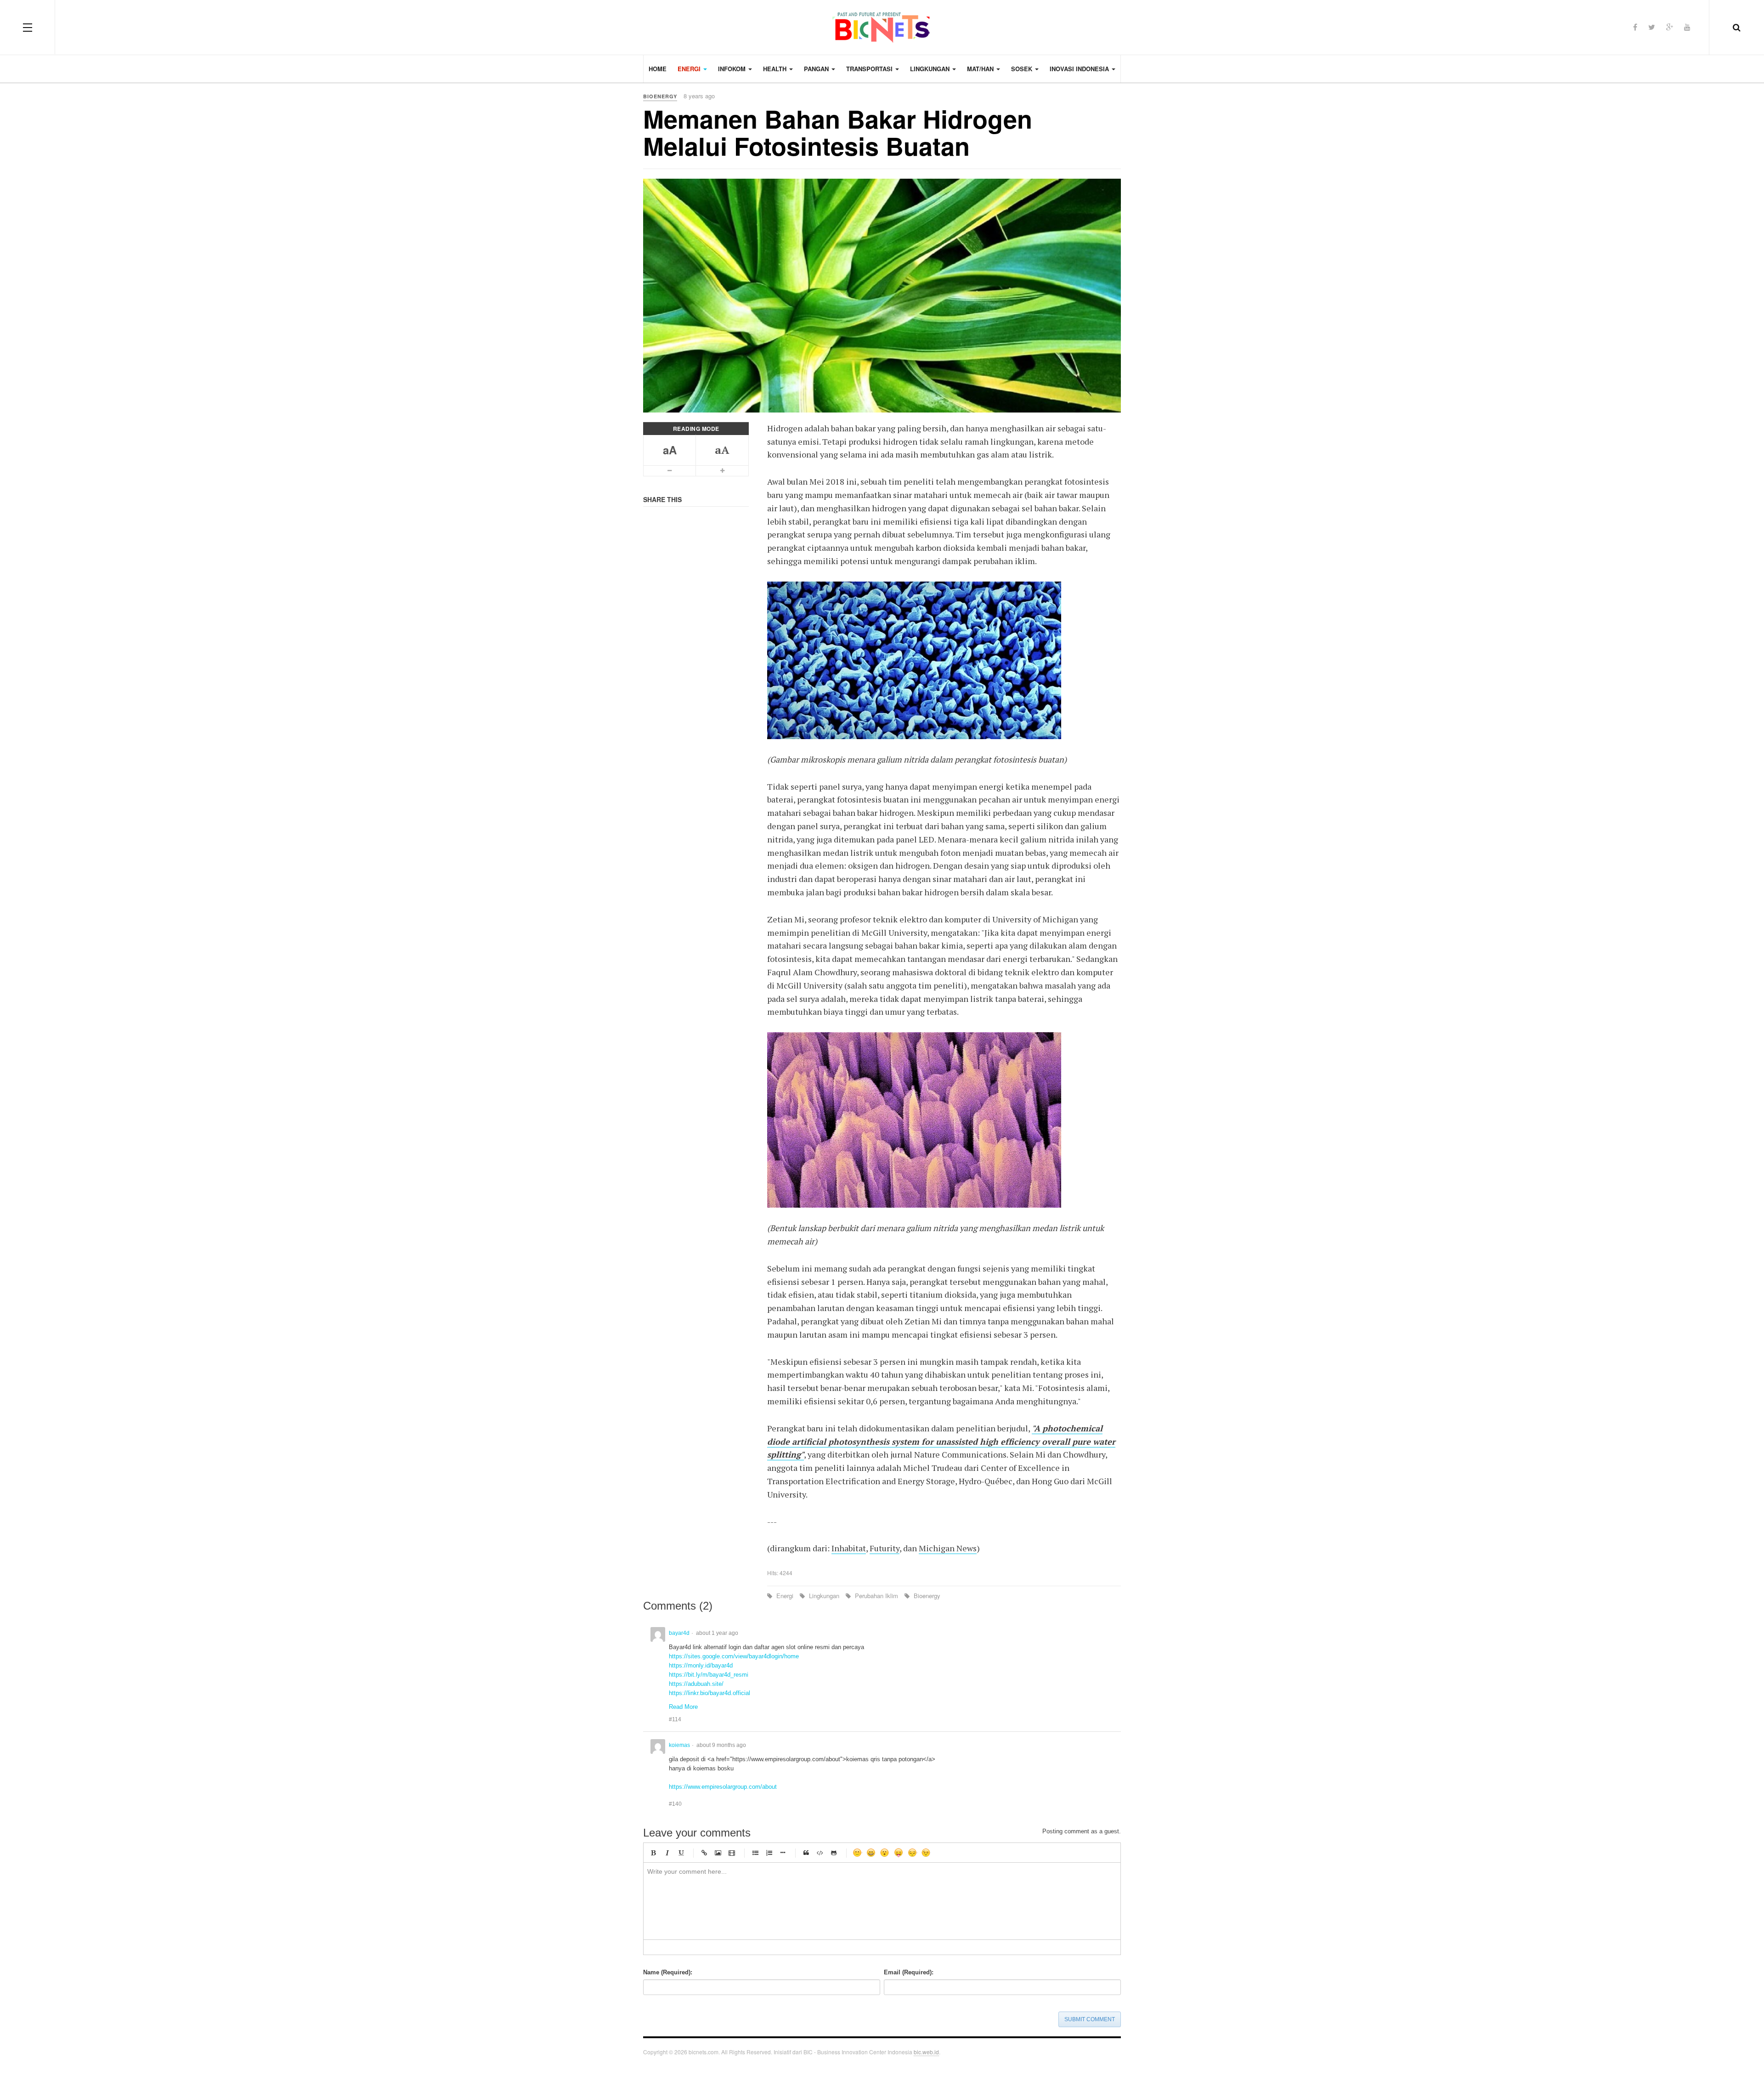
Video (732, 1853)
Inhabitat (849, 1548)
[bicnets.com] (882, 28)
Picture (718, 1853)
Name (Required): (668, 1972)
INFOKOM (733, 69)
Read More (683, 1707)
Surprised (885, 1853)
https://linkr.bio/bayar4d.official (710, 1693)
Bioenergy (926, 1596)
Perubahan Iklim (876, 1596)
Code (820, 1853)
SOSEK (1023, 69)
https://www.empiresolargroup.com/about (723, 1787)
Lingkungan (824, 1596)
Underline (681, 1853)
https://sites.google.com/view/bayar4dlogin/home (734, 1656)
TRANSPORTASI (870, 69)
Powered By (1107, 2055)
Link (704, 1853)
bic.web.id (926, 2052)
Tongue (899, 1853)
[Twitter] (1652, 27)
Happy (871, 1853)
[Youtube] (1687, 27)
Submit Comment (1090, 2019)
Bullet (783, 1853)
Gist (834, 1853)
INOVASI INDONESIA (1080, 69)
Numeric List (769, 1853)
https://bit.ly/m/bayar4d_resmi (709, 1675)
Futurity (885, 1548)
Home (658, 69)
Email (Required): (909, 1972)
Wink (926, 1853)
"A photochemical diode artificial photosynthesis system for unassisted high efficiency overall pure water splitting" (941, 1441)
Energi (785, 1596)
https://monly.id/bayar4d (701, 1665)
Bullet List (755, 1853)
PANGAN (817, 69)
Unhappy (912, 1853)
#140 (675, 1804)
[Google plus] (1670, 27)
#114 (675, 1719)
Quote (806, 1853)
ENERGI (690, 69)
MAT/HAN (981, 69)
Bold (653, 1853)
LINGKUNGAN (931, 69)
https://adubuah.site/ (696, 1684)
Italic (667, 1853)
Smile (857, 1853)
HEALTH (776, 69)
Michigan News (948, 1548)
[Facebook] (1635, 27)
